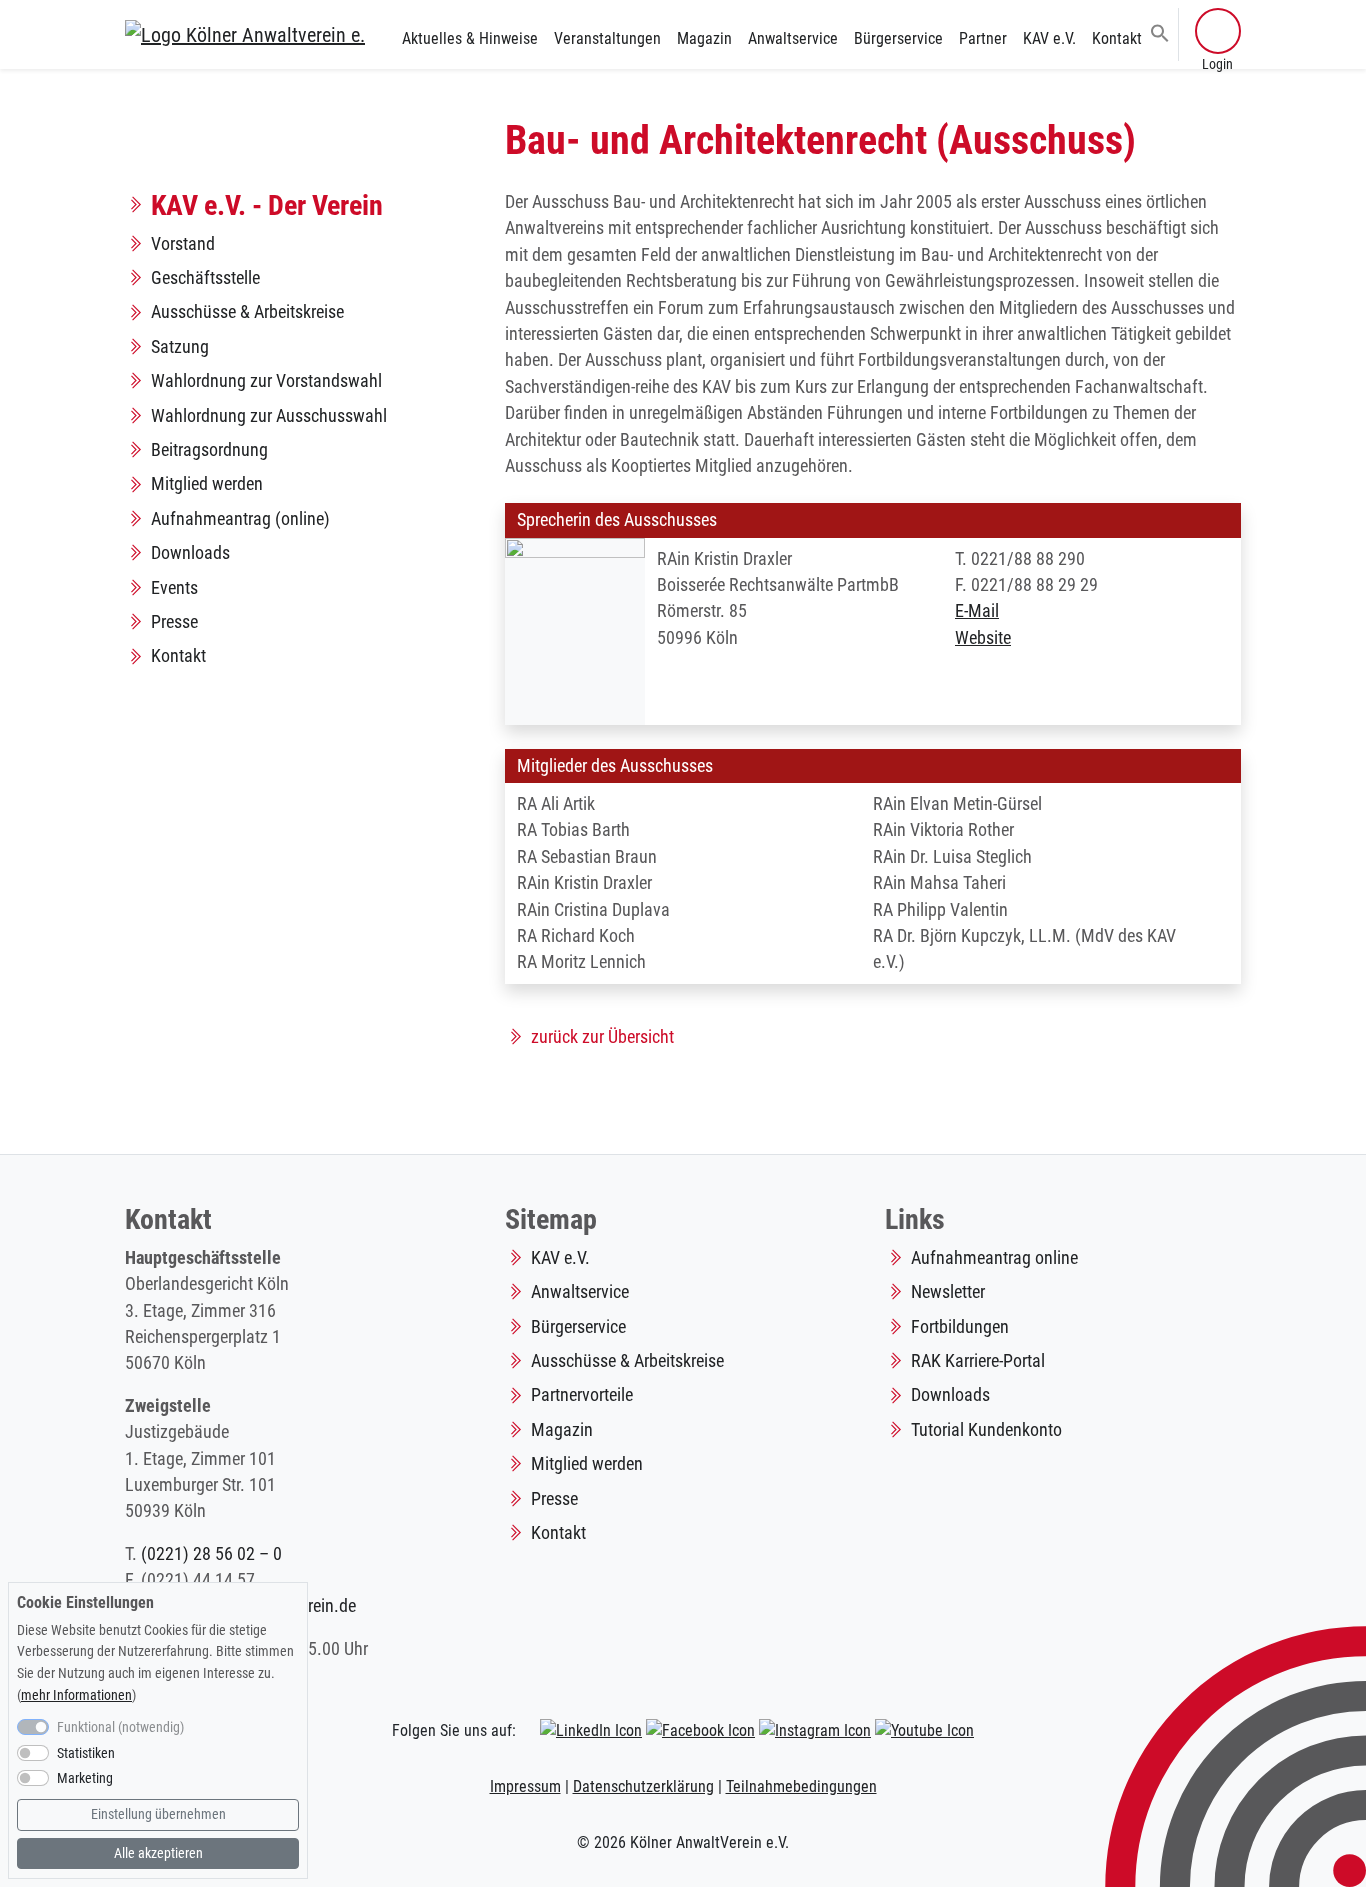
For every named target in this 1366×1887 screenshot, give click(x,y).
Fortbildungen (960, 1327)
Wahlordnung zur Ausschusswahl (269, 416)
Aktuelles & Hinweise (470, 38)
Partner (983, 38)
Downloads (190, 553)
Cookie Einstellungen (85, 1602)
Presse (174, 622)
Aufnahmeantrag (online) (240, 519)
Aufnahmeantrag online (994, 1258)
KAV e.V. (1049, 38)
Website (983, 638)
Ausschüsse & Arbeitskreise (247, 312)
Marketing (85, 1779)
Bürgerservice (898, 38)
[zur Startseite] (245, 34)
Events (174, 588)
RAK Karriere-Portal (978, 1361)
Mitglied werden (207, 484)
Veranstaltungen (607, 38)
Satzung (180, 347)
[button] (1160, 32)
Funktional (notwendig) (120, 1727)
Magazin (704, 38)
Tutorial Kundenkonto (986, 1430)
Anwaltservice (793, 38)
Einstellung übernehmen (158, 1814)
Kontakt (1117, 38)
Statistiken (86, 1753)
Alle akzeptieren (158, 1853)
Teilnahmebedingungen (801, 1786)
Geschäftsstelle (205, 278)
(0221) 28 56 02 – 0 (211, 1554)
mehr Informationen (76, 1695)
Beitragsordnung (209, 450)
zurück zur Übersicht (602, 1037)
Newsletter (948, 1292)
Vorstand (183, 244)
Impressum (525, 1786)
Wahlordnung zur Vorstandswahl (266, 381)
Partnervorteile (582, 1395)
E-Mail (977, 611)
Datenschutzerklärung (643, 1786)
